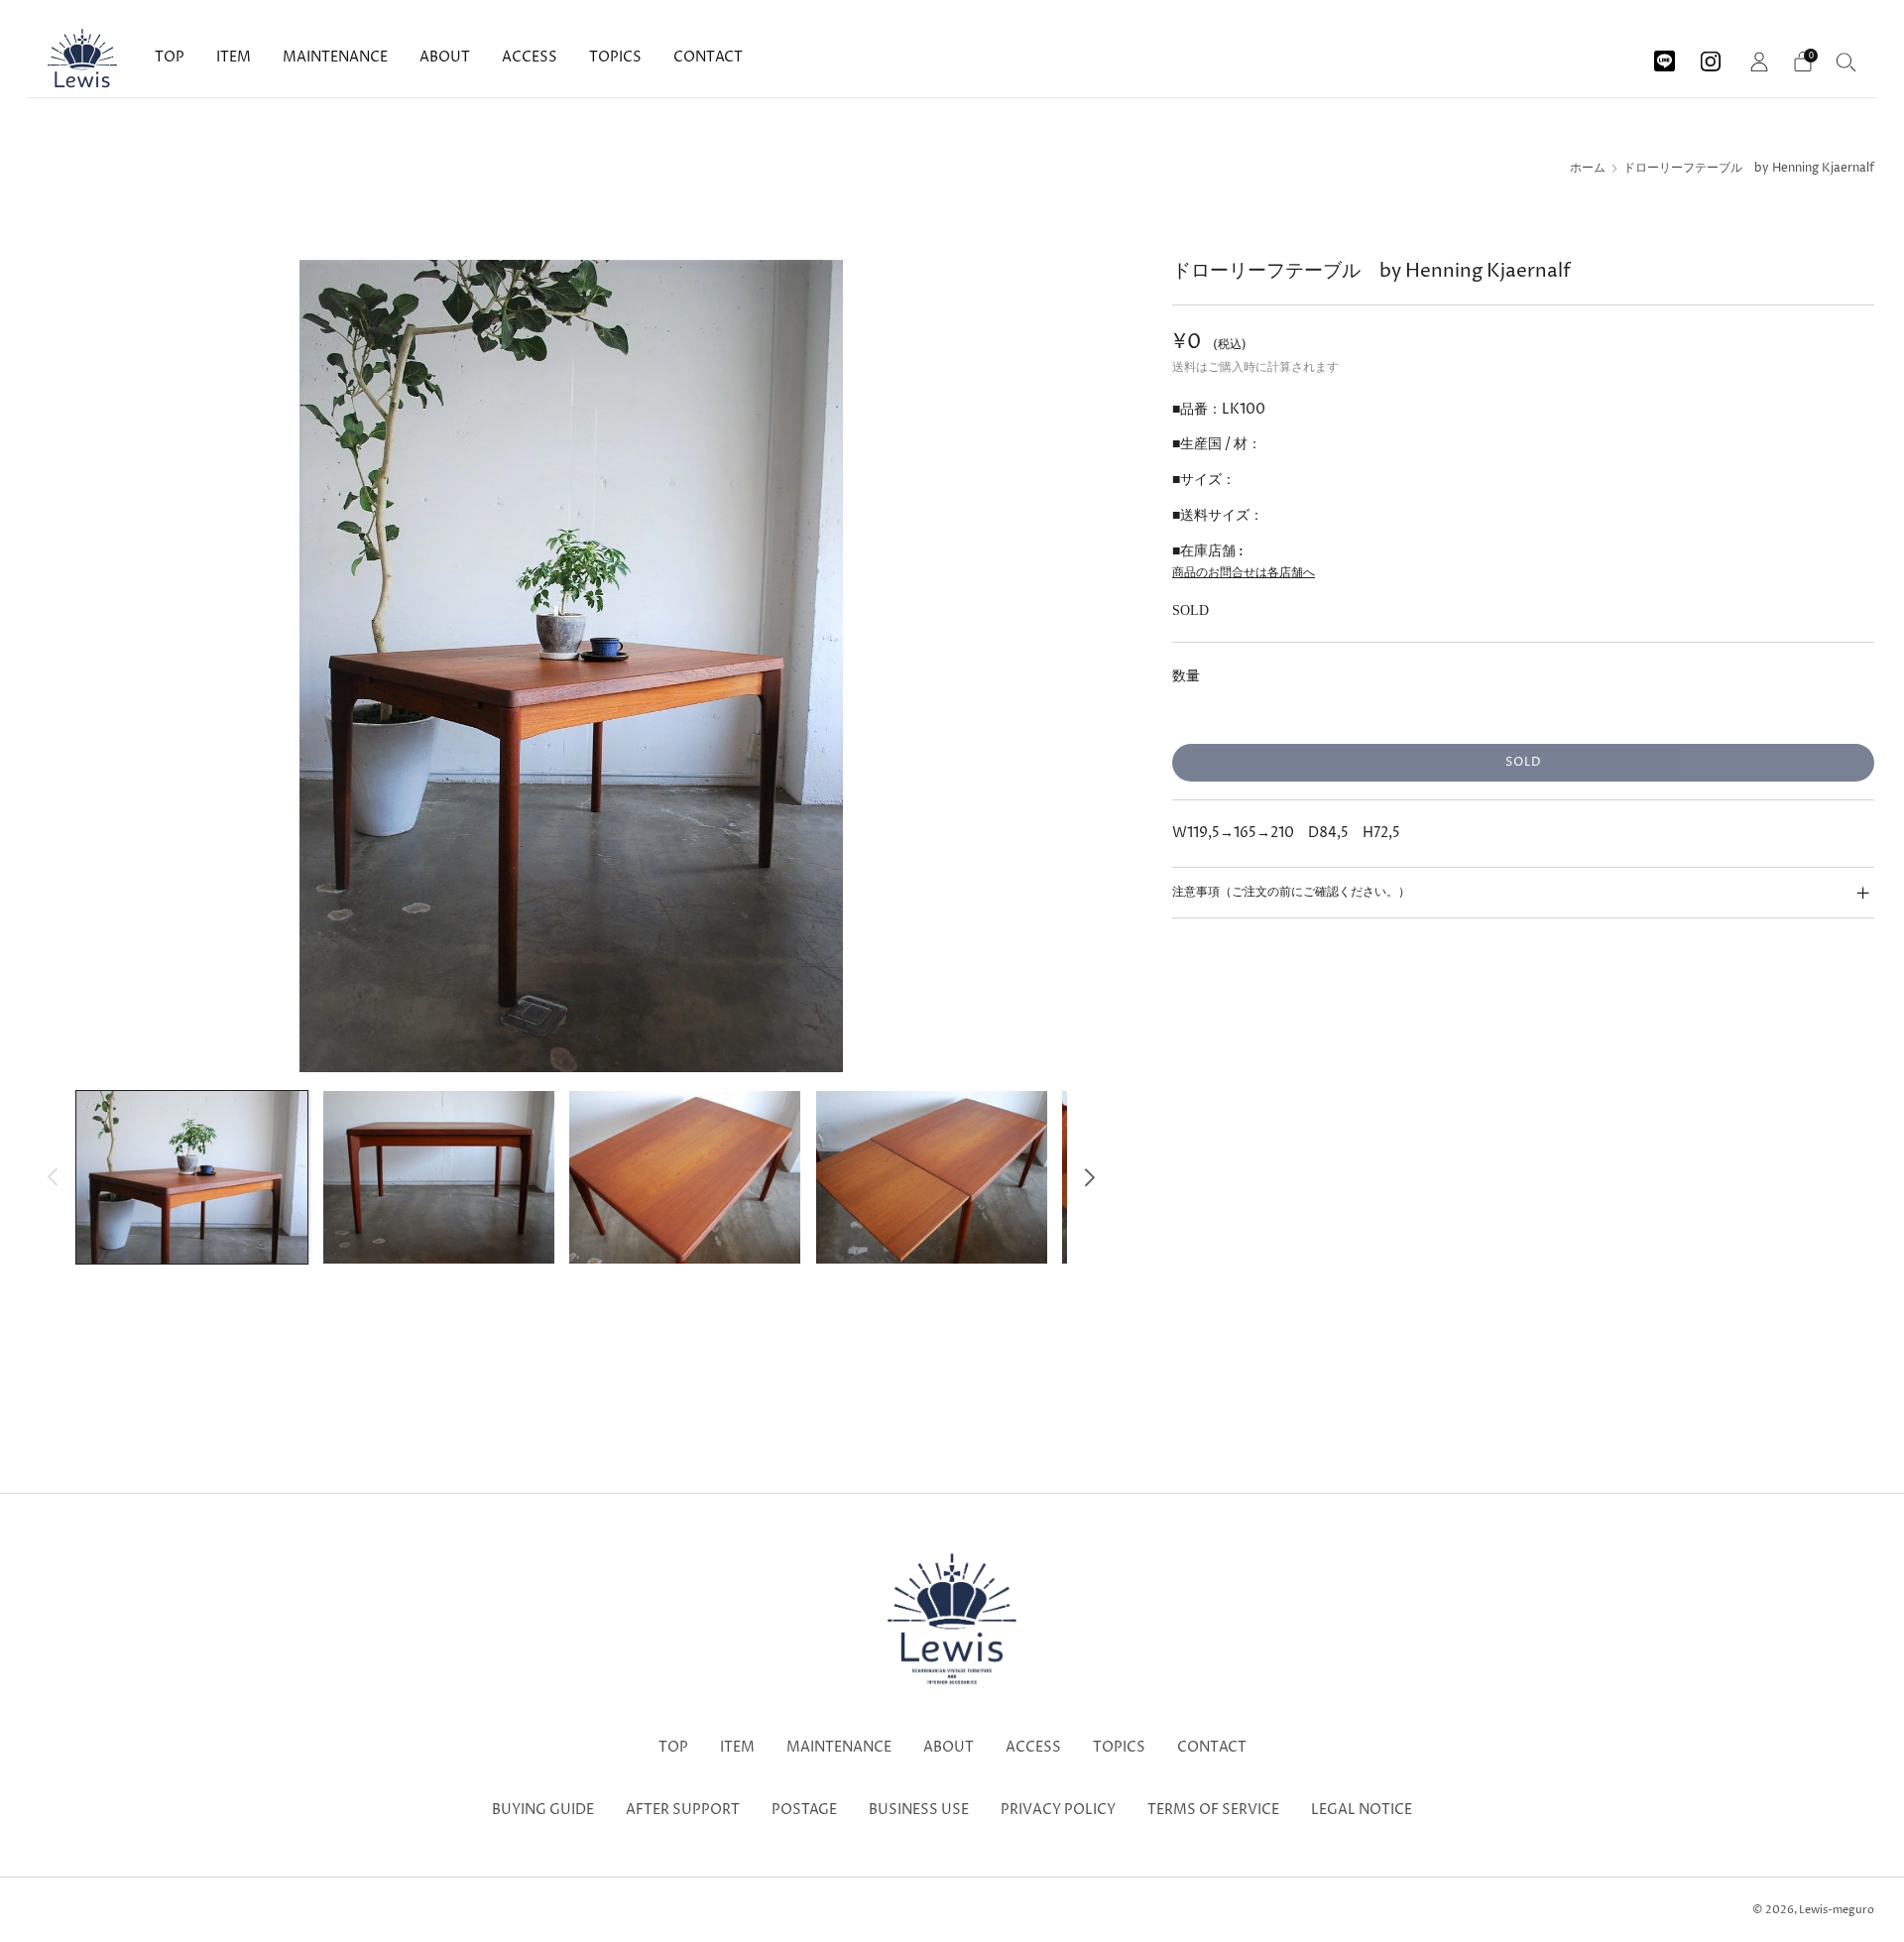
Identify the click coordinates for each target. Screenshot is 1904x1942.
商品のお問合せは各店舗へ (1244, 573)
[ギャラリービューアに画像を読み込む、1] (192, 1177)
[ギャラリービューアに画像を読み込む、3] (685, 1177)
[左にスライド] (53, 1177)
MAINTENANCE (335, 57)
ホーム (1588, 169)
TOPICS (615, 57)
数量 (1186, 676)
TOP (170, 57)
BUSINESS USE (919, 1810)
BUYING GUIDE (543, 1810)
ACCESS (530, 57)
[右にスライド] (1089, 1177)
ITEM (234, 57)
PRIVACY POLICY (1058, 1810)
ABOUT (445, 57)
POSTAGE (804, 1810)
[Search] (1846, 61)
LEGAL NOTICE (1362, 1810)
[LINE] (1665, 54)
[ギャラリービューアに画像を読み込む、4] (932, 1177)
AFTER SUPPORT (683, 1810)
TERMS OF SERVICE (1213, 1810)
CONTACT (708, 57)
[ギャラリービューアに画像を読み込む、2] (439, 1177)
